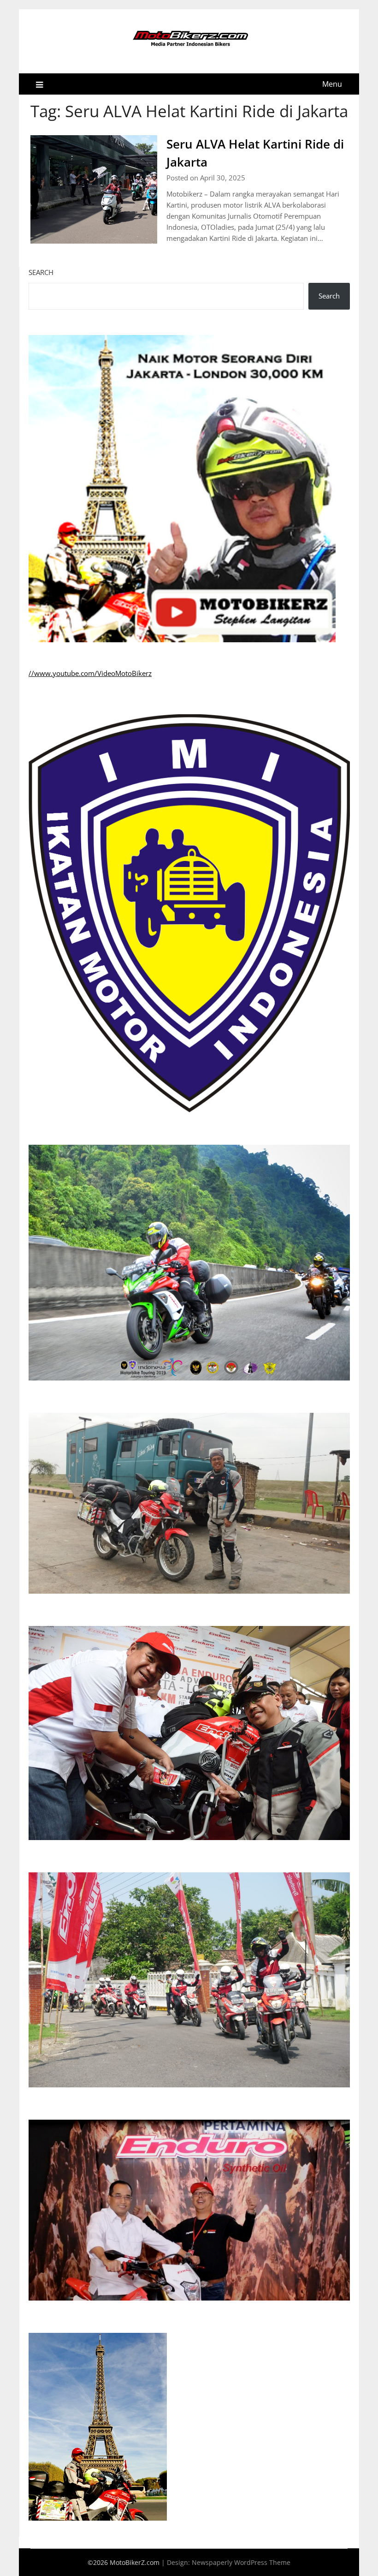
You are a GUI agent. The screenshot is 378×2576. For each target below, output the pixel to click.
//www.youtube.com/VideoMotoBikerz (90, 673)
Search (41, 272)
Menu (332, 84)
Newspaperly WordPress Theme (241, 2562)
